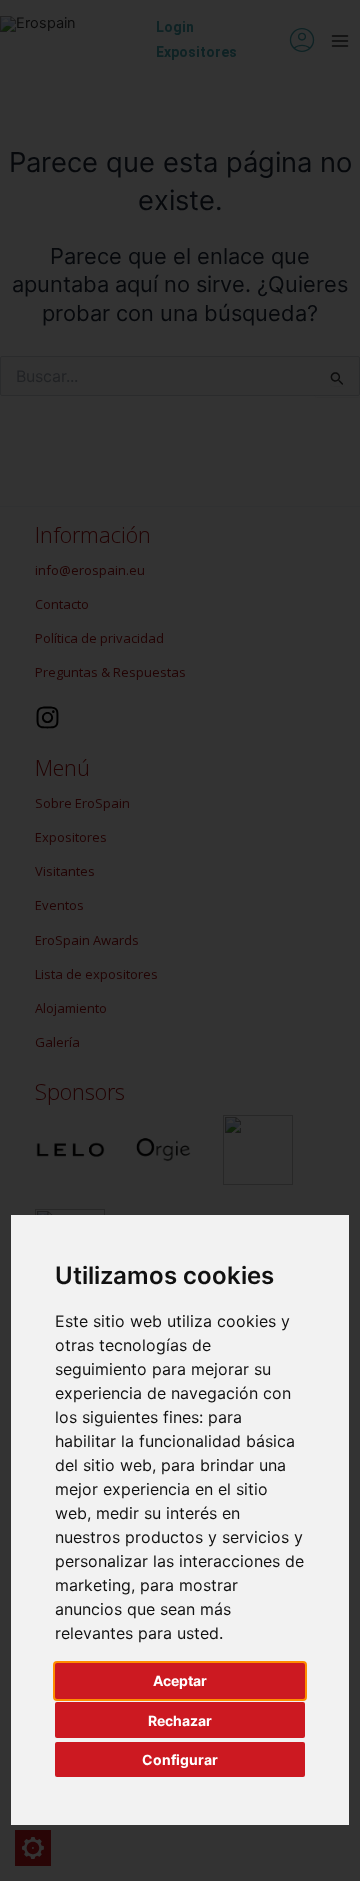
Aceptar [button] (180, 1680)
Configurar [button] (180, 1759)
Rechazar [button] (180, 1720)
